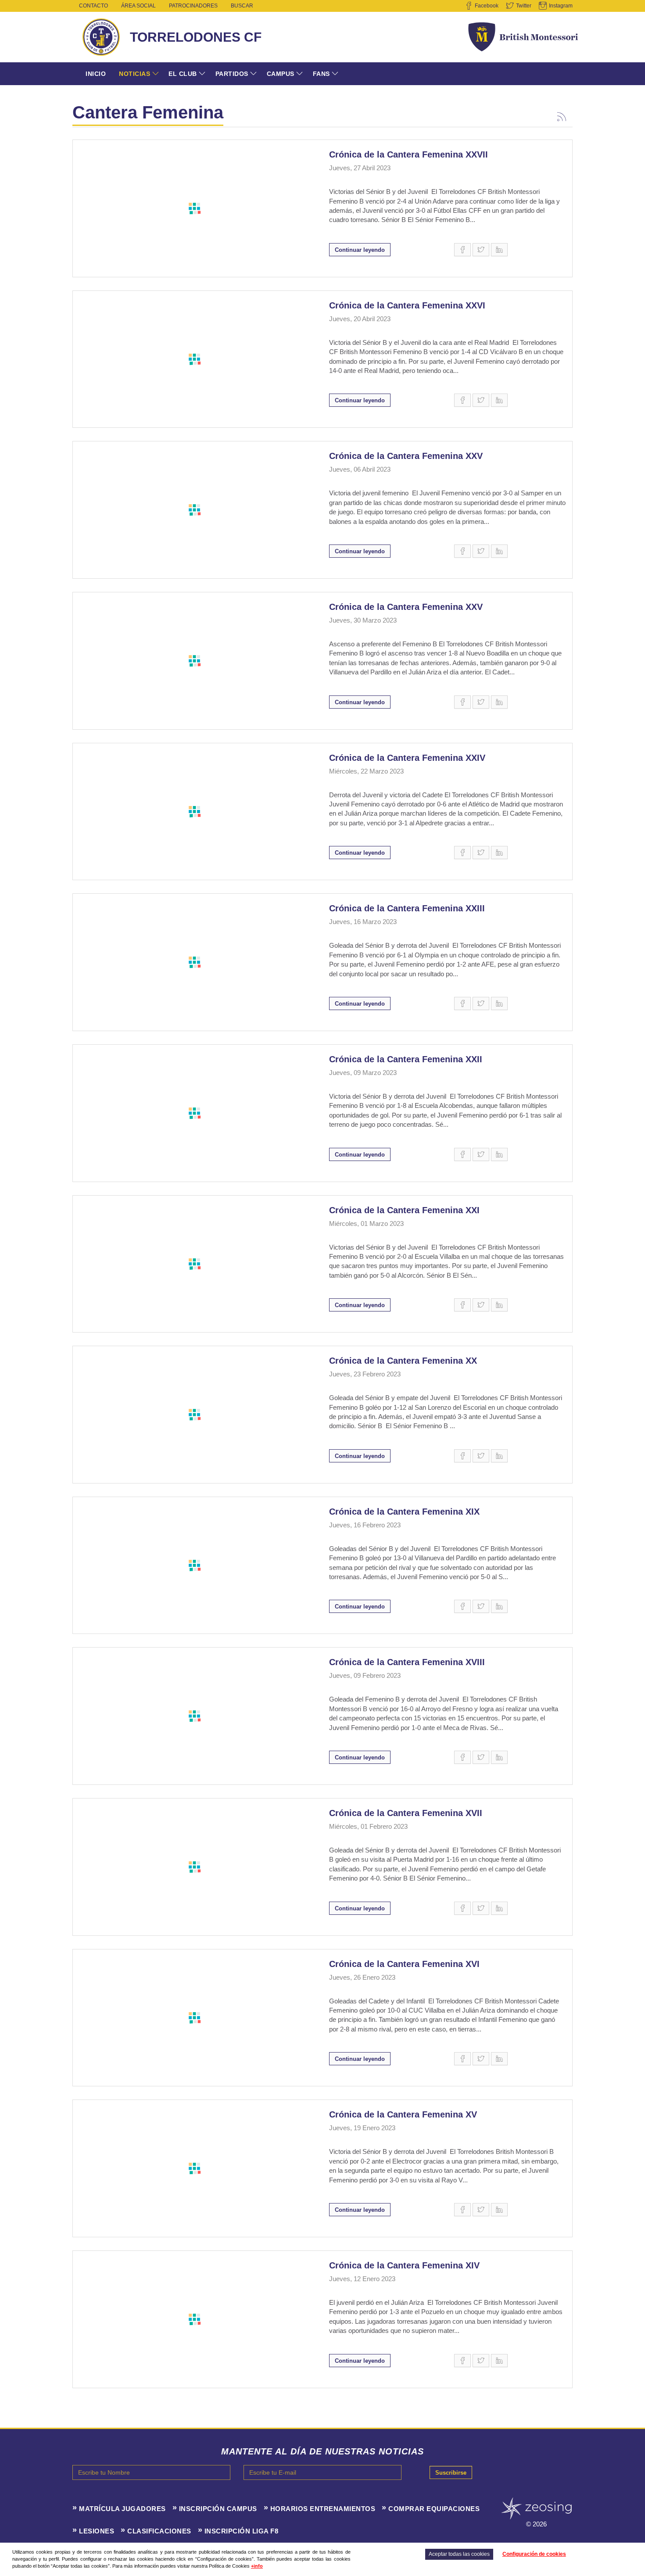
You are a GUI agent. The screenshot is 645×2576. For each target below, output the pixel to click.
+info (257, 2566)
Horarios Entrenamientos (323, 2509)
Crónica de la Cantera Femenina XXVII (408, 154)
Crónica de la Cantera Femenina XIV (404, 2265)
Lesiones (97, 2531)
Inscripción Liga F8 (242, 2531)
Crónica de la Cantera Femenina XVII (406, 1813)
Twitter (524, 6)
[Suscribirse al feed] (562, 115)
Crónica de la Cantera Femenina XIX (404, 1512)
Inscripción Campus (218, 2509)
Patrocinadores (193, 6)
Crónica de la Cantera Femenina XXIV (407, 758)
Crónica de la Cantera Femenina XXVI (407, 305)
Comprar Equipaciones (434, 2509)
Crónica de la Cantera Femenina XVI (404, 1964)
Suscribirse (451, 2473)
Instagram (561, 6)
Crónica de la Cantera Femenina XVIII (407, 1662)
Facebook (487, 6)
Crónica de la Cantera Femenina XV (403, 2114)
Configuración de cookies (534, 2554)
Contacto (93, 6)
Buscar (242, 6)
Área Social (138, 6)
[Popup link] (194, 208)
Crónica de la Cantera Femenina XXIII (407, 908)
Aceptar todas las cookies (459, 2554)
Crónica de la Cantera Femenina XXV (406, 456)
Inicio (96, 74)
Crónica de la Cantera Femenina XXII (406, 1059)
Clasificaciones (159, 2531)
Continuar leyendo (360, 250)
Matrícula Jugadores (122, 2509)
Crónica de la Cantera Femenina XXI (404, 1210)
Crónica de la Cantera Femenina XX (403, 1361)
